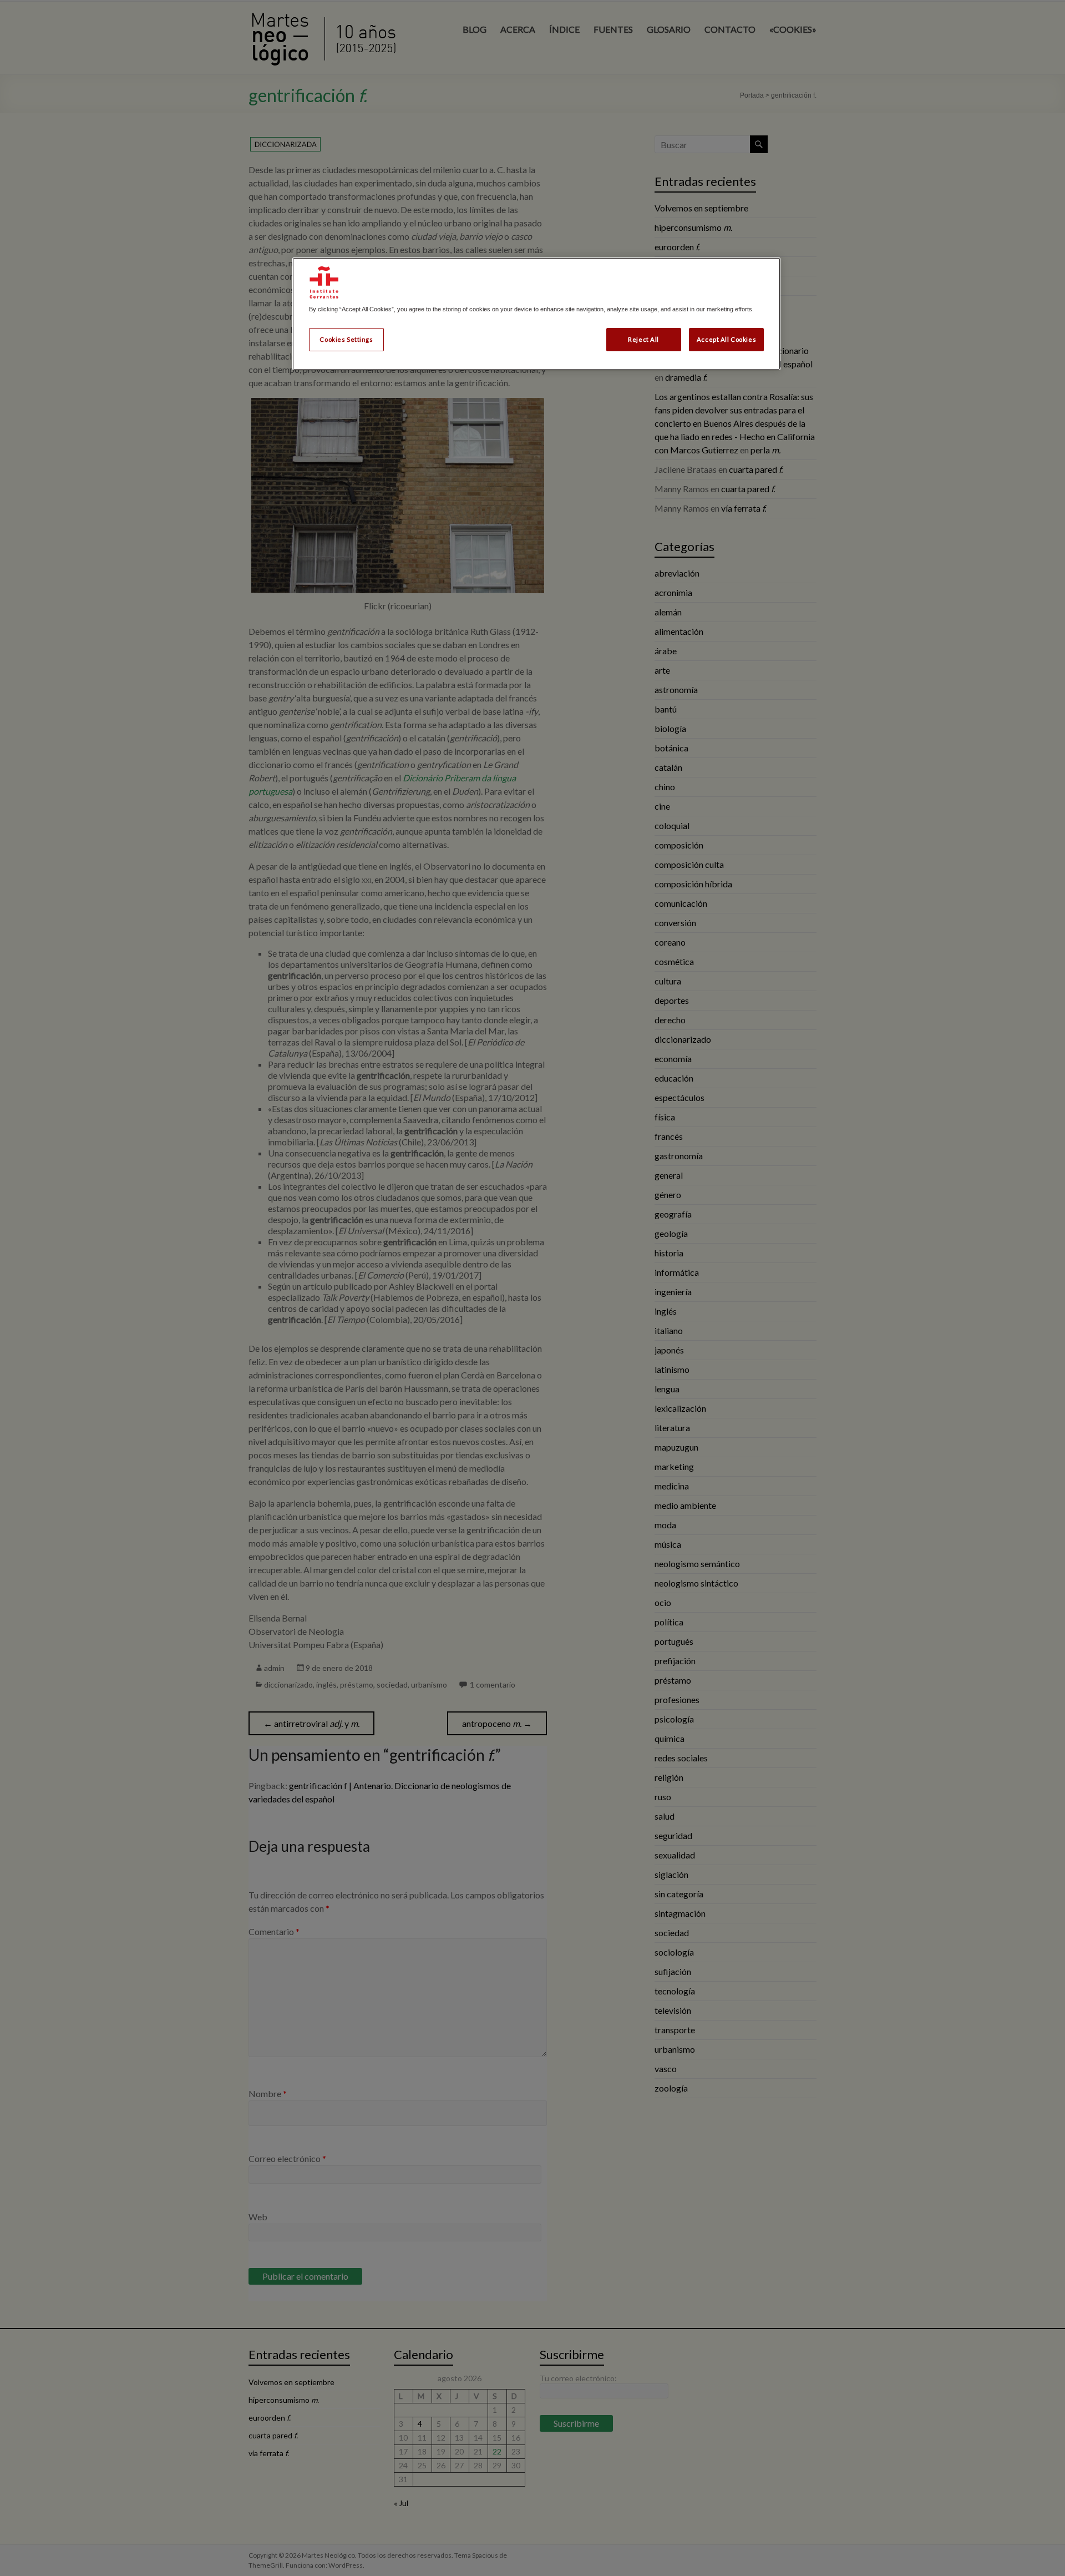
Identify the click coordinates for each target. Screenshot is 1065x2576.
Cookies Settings (346, 339)
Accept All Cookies (726, 339)
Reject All (643, 339)
